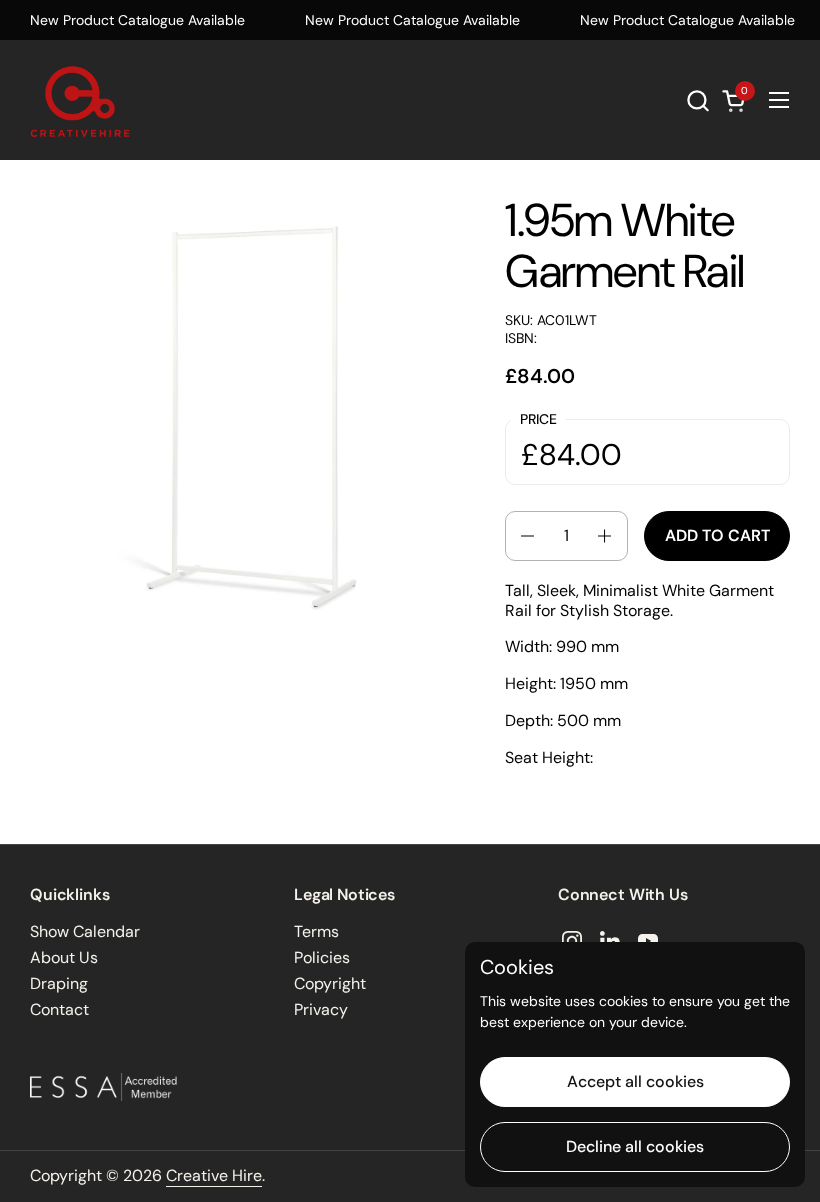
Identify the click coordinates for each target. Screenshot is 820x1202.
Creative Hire (214, 1175)
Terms (316, 931)
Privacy (321, 1009)
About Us (64, 957)
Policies (322, 957)
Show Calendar (85, 931)
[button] (697, 100)
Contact (59, 1009)
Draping (59, 983)
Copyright (330, 983)
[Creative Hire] (80, 100)
